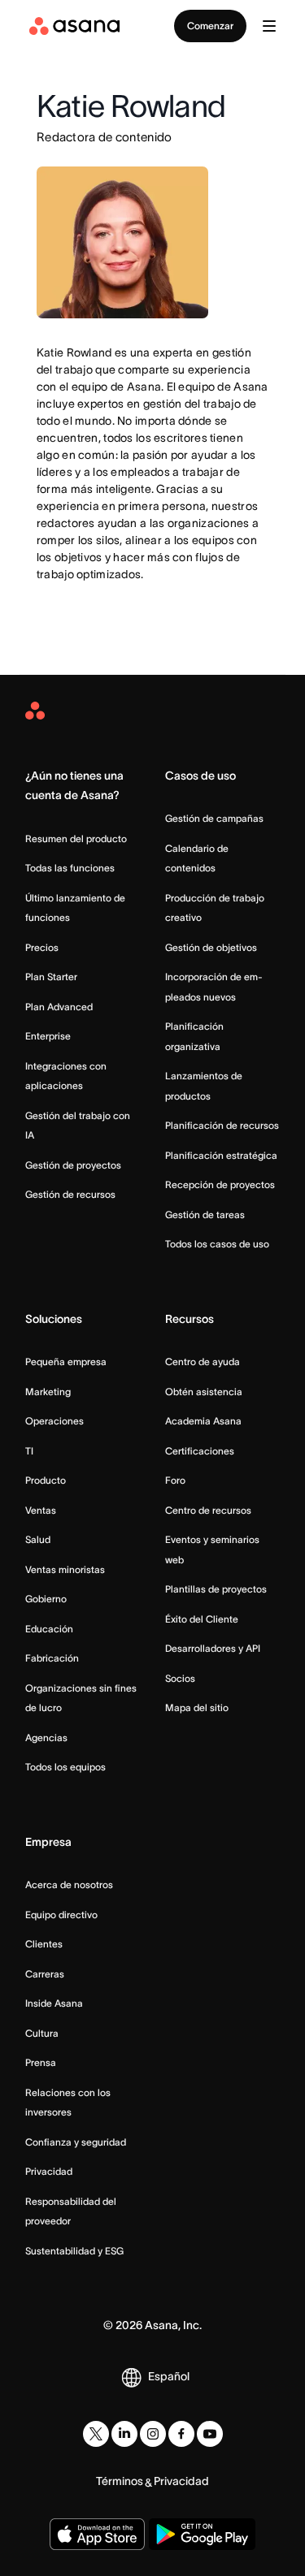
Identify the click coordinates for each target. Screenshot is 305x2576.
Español (169, 2376)
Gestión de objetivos (211, 947)
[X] (96, 2434)
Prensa (41, 2062)
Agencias (46, 1738)
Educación (49, 1629)
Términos (120, 2481)
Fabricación (52, 1658)
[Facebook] (181, 2434)
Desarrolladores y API (213, 1648)
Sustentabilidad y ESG (74, 2251)
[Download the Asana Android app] (203, 2534)
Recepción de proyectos (220, 1184)
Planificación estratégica (221, 1155)
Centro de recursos (208, 1510)
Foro (175, 1480)
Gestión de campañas (214, 818)
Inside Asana (54, 2003)
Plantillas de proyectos (216, 1589)
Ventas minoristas (65, 1569)
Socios (180, 1678)
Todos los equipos (65, 1767)
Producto (46, 1480)
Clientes (44, 1944)
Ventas (41, 1510)
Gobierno (46, 1599)
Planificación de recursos (222, 1125)
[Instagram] (153, 2434)
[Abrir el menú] (269, 26)
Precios (42, 947)
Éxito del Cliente (202, 1619)
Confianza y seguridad (76, 2142)
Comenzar (210, 26)
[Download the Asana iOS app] (97, 2534)
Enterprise (48, 1036)
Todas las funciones (70, 868)
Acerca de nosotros (69, 1884)
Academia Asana (203, 1421)
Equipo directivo (61, 1915)
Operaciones (54, 1421)
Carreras (45, 1974)
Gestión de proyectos (73, 1165)
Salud (38, 1539)
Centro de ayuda (203, 1361)
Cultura (42, 2033)
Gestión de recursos (70, 1194)
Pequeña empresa (66, 1361)
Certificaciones (200, 1451)
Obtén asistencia (204, 1392)
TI (29, 1451)
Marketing (48, 1392)
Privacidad (49, 2171)
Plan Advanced (59, 1007)
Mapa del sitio (197, 1707)
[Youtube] (210, 2434)
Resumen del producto (76, 838)
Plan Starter (51, 977)
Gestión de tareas (205, 1215)
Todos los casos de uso (217, 1244)
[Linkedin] (124, 2434)
